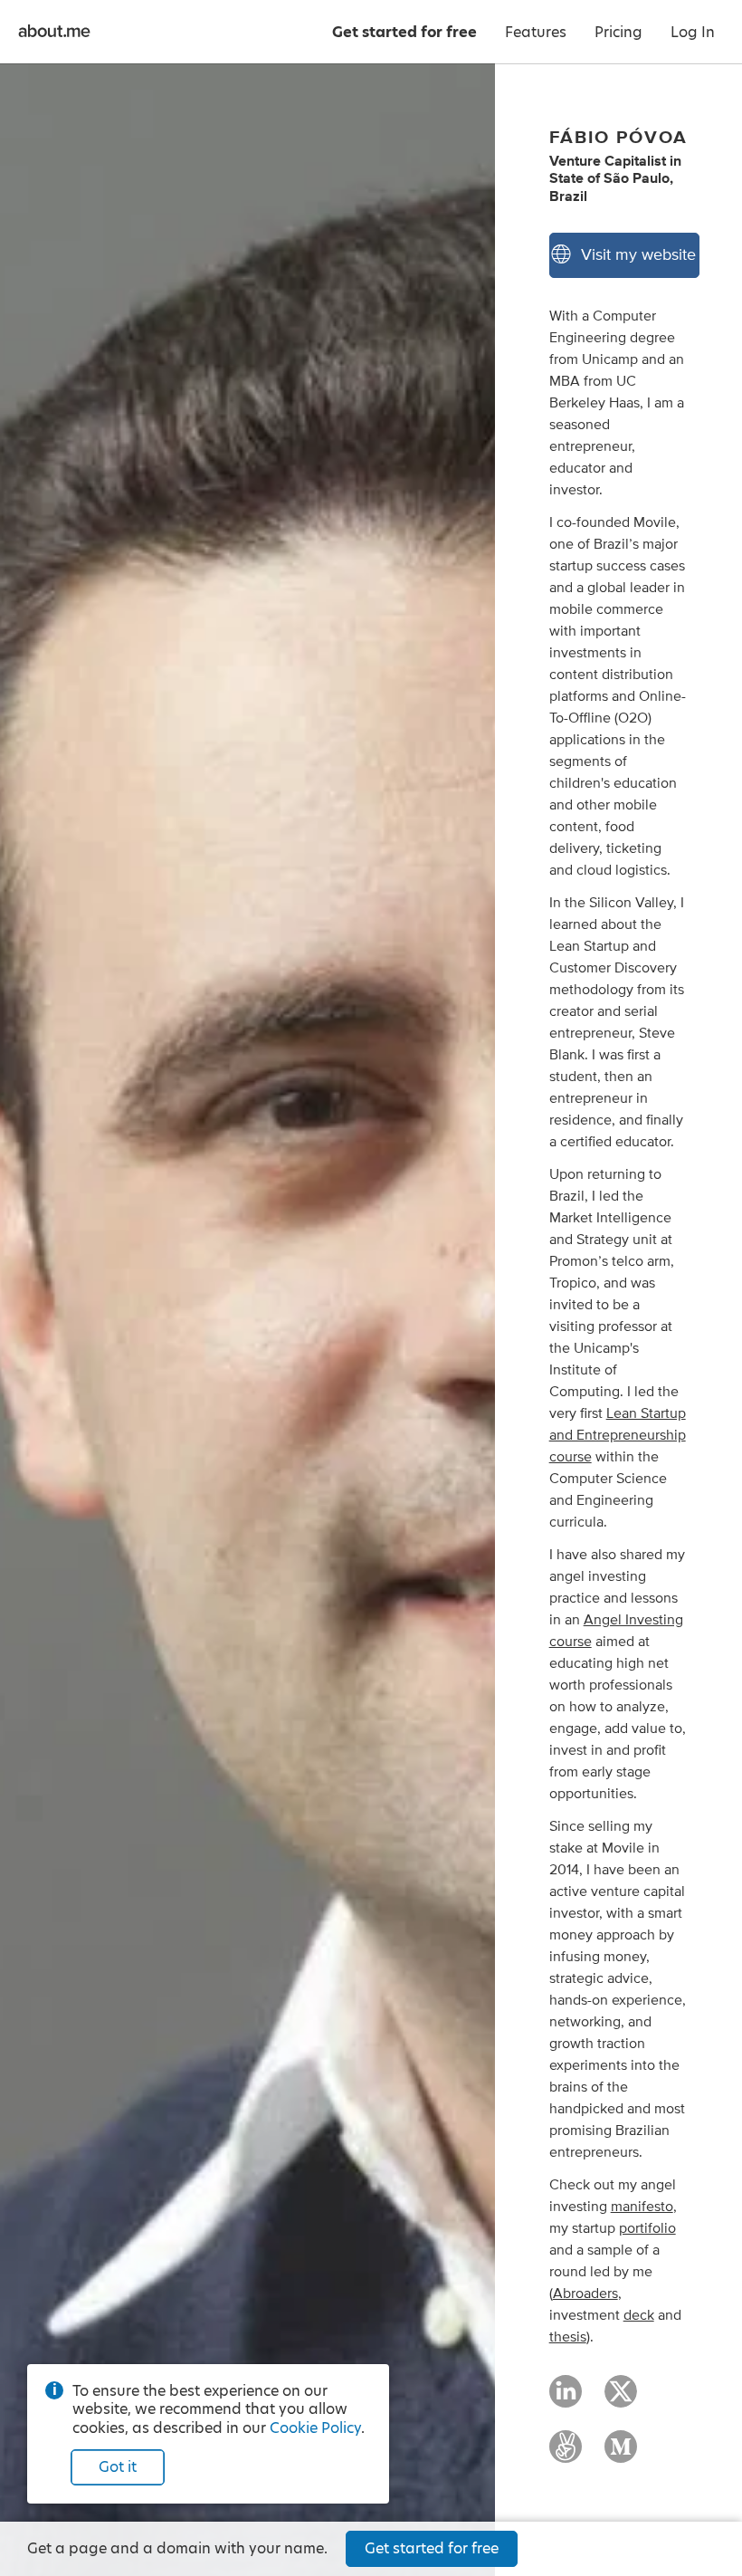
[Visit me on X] (621, 2399)
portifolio (647, 2228)
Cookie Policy (315, 2428)
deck (639, 2315)
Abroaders (585, 2294)
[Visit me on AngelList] (566, 2455)
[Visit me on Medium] (621, 2455)
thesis (568, 2337)
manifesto (642, 2207)
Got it (118, 2467)
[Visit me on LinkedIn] (566, 2399)
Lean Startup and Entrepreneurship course (618, 1435)
